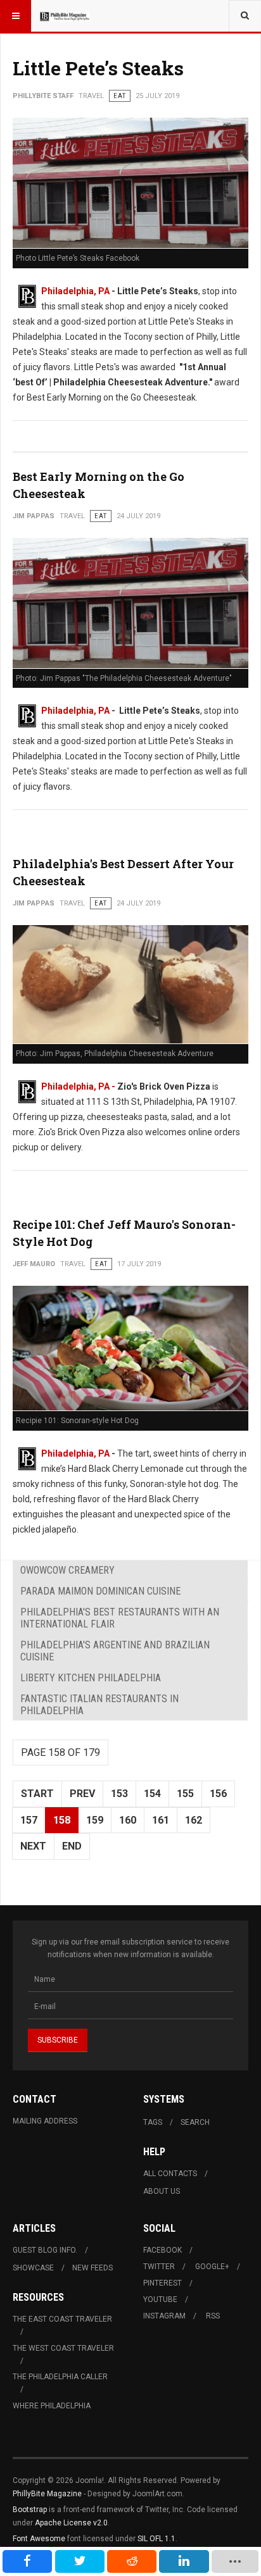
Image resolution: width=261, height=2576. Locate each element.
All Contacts (170, 2174)
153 (119, 1794)
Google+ (212, 2267)
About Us (162, 2191)
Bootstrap (30, 2510)
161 (161, 1820)
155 (185, 1794)
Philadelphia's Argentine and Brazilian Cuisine (115, 1651)
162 (194, 1820)
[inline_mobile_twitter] (80, 2561)
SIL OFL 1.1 (156, 2539)
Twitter (159, 2267)
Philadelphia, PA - (79, 1086)
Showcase (33, 2268)
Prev (82, 1794)
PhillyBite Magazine (47, 2494)
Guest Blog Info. (45, 2250)
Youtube (160, 2299)
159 (95, 1820)
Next (33, 1846)
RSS (213, 2316)
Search (195, 2122)
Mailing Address (45, 2121)
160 (128, 1820)
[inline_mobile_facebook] (27, 2561)
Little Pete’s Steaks (98, 68)
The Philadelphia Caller (60, 2377)
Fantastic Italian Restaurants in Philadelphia (99, 1705)
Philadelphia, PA (75, 291)
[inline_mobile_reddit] (132, 2561)
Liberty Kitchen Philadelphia (91, 1678)
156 (218, 1794)
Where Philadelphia (52, 2406)
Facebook (162, 2250)
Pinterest (162, 2283)
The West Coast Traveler (63, 2348)
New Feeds (92, 2268)
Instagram (164, 2316)
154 (152, 1794)
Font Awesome (39, 2539)
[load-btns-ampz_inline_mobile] (235, 2561)
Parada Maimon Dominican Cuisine (100, 1591)
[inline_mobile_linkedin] (184, 2561)
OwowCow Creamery (67, 1570)
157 (29, 1820)
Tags (153, 2122)
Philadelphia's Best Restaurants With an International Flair (120, 1618)
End (72, 1846)
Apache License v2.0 (71, 2523)
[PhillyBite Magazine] (65, 16)
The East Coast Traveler (62, 2319)
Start (37, 1794)
